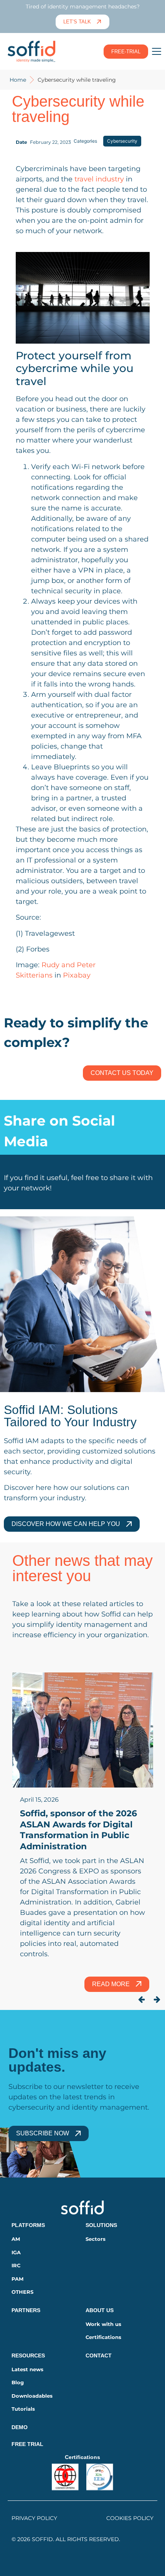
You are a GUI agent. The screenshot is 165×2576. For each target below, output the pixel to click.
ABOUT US (100, 2310)
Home (18, 80)
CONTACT (99, 2355)
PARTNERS (26, 2310)
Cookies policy (130, 2518)
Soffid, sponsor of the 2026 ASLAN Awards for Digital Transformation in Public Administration (78, 1830)
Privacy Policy (34, 2518)
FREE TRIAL (27, 2444)
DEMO (20, 2427)
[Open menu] (157, 51)
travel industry (99, 179)
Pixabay (77, 975)
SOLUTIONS (101, 2225)
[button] (142, 2000)
